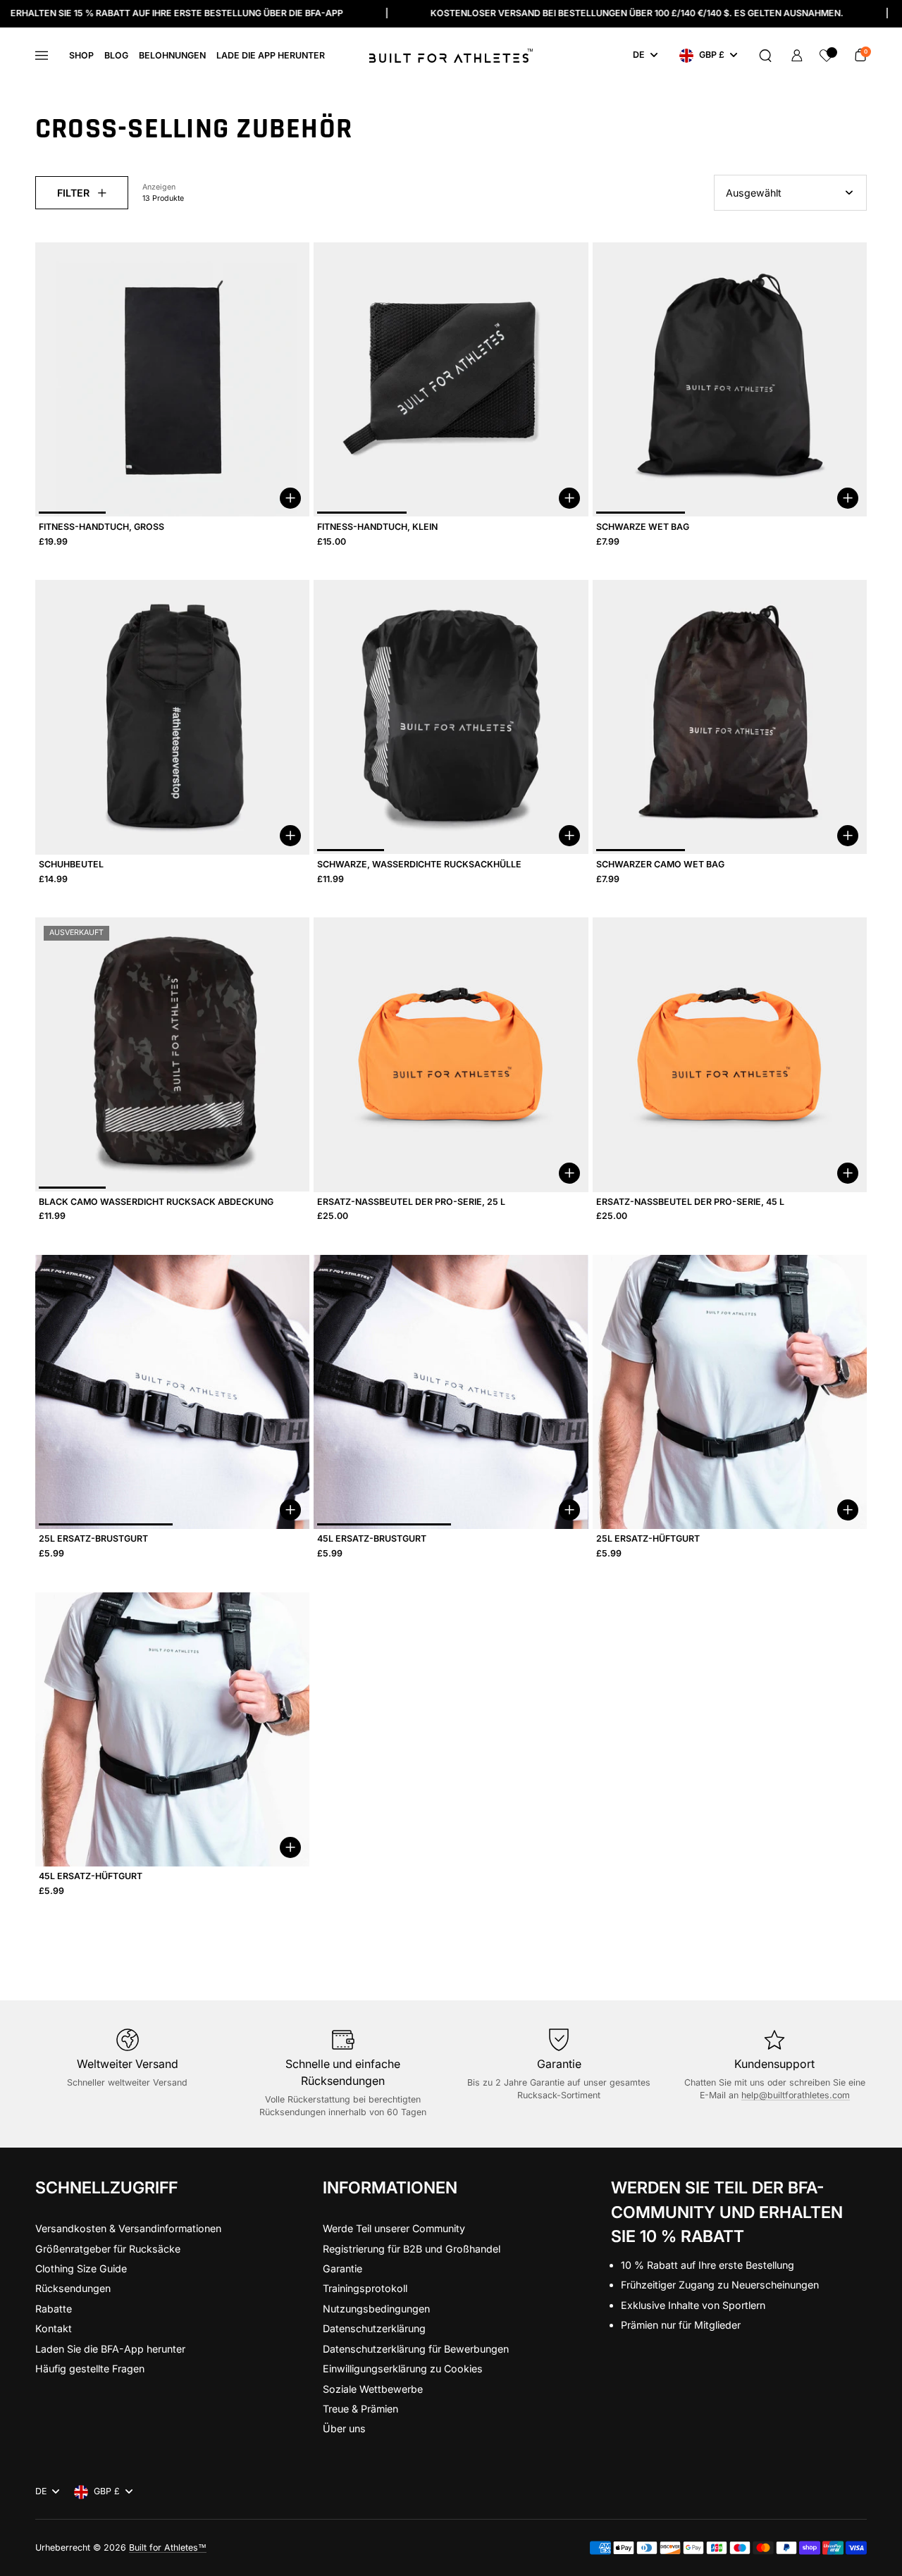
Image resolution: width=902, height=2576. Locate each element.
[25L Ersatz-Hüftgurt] (730, 1392)
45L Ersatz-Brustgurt (372, 1538)
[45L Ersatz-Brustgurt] (451, 1392)
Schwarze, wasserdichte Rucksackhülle (419, 864)
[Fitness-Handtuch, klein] (451, 379)
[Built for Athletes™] (451, 56)
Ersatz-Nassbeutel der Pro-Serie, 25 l (411, 1202)
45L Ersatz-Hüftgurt (91, 1876)
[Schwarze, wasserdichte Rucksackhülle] (451, 717)
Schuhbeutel (71, 864)
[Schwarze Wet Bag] (730, 379)
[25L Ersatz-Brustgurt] (172, 1392)
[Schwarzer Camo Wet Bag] (730, 717)
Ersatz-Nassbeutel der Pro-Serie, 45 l (690, 1202)
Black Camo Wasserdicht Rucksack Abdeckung (156, 1202)
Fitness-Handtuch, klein (377, 527)
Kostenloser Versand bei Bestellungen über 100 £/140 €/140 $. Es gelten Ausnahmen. (513, 13)
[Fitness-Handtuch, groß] (172, 379)
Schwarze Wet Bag (643, 527)
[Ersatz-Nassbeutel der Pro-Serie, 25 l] (451, 1054)
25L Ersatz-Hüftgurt (648, 1538)
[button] (765, 56)
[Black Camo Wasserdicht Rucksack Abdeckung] (172, 1054)
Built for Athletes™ (168, 2547)
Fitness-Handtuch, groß (101, 527)
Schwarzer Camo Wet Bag (660, 864)
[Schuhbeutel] (172, 717)
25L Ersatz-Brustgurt (93, 1538)
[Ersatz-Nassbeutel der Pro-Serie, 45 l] (730, 1054)
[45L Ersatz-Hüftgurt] (172, 1729)
